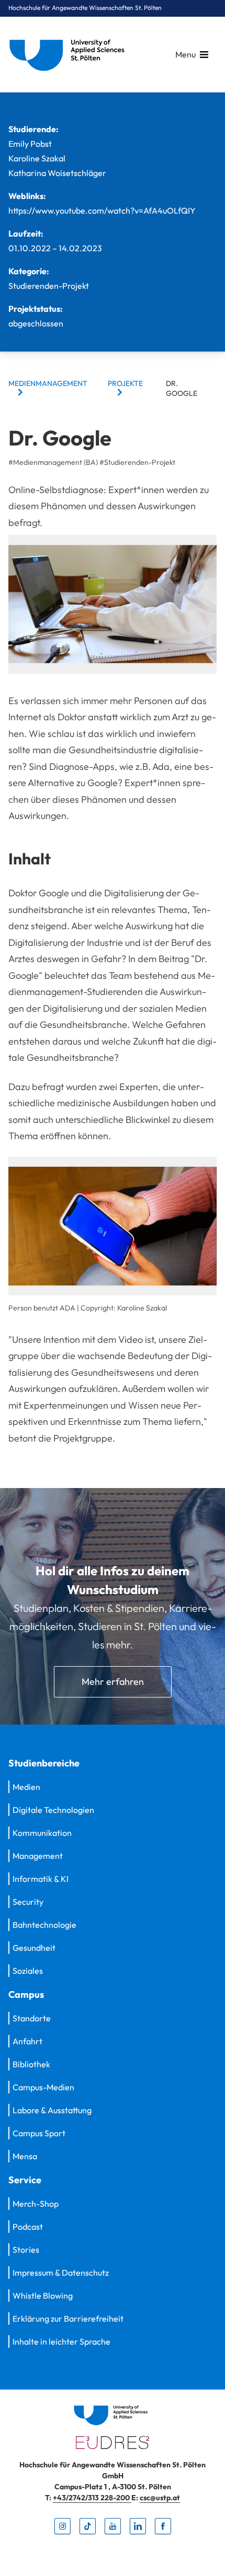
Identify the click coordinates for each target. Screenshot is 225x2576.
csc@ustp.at (160, 2498)
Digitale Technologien (53, 1810)
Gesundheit (34, 1948)
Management (38, 1856)
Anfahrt (27, 2041)
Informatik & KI (41, 1879)
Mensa (25, 2156)
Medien (26, 1787)
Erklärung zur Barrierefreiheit (68, 2319)
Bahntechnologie (44, 1925)
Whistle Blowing (43, 2296)
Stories (26, 2250)
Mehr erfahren (113, 1682)
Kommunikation (42, 1833)
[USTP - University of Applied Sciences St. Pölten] (70, 55)
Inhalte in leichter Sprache (61, 2341)
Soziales (28, 1971)
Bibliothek (31, 2064)
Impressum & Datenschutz (61, 2273)
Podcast (28, 2227)
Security (28, 1902)
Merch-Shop (36, 2204)
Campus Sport (39, 2133)
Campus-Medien (43, 2087)
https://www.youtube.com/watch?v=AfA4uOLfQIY (102, 210)
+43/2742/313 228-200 (92, 2498)
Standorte (32, 2018)
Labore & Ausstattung (52, 2110)
